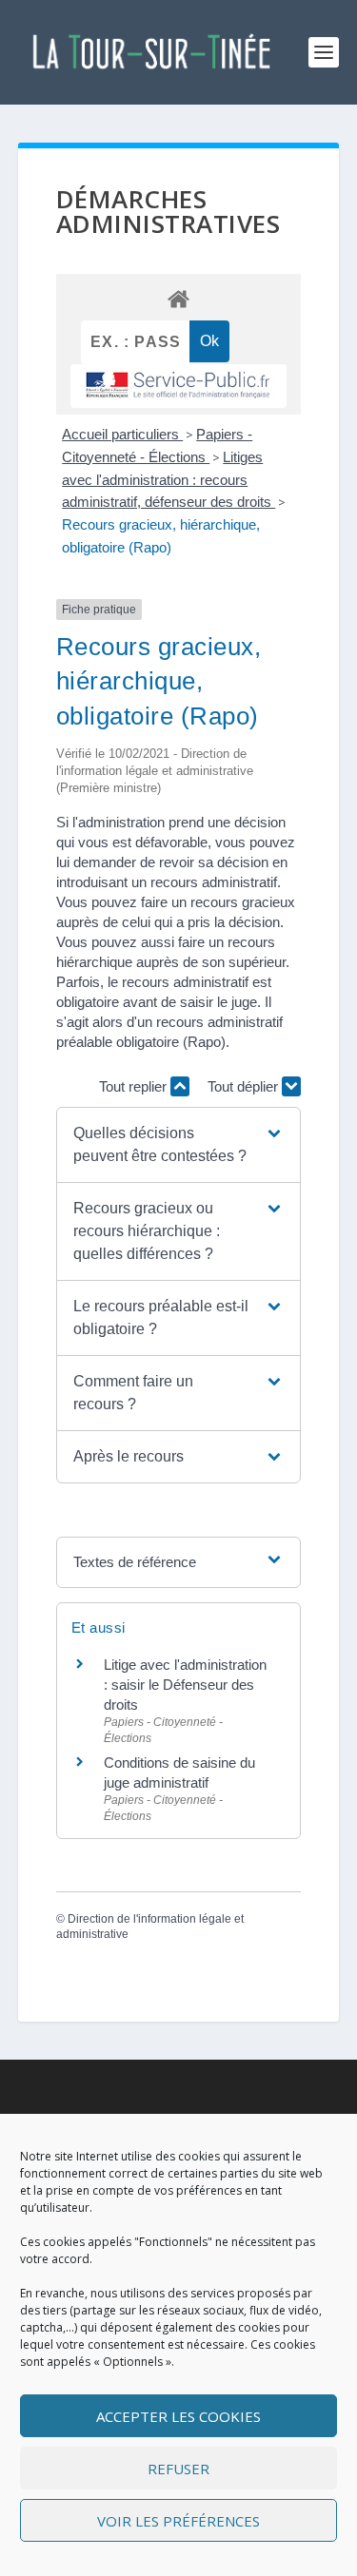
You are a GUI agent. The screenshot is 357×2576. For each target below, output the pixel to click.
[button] (178, 1145)
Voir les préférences (178, 2521)
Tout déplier (245, 1086)
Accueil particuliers (122, 434)
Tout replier (135, 1086)
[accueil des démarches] (179, 298)
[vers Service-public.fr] (179, 386)
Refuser (178, 2469)
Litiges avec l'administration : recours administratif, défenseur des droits (169, 480)
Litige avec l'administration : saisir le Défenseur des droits (185, 1685)
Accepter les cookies (178, 2416)
